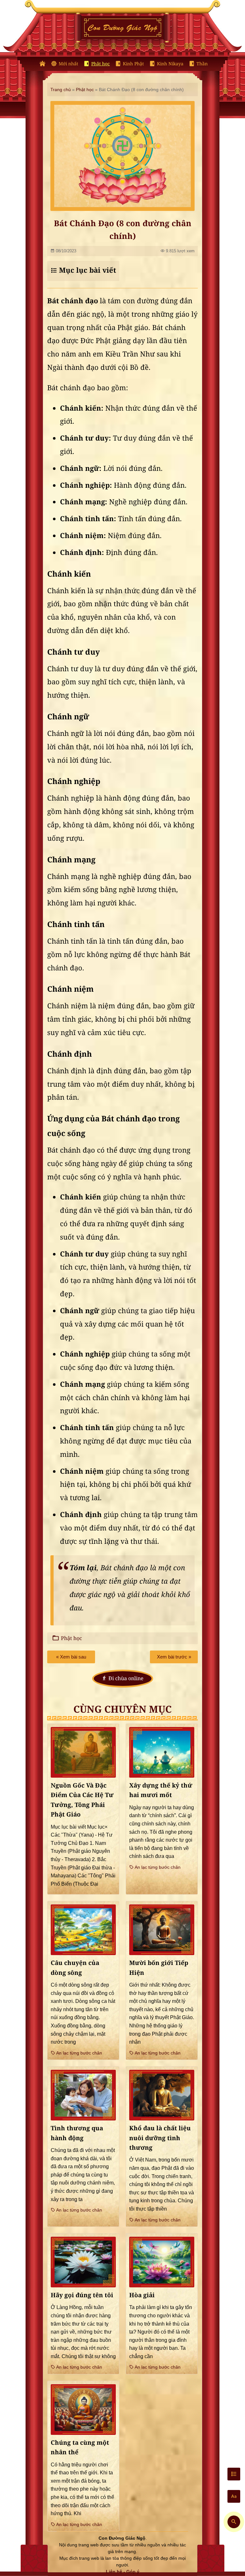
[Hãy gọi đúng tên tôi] (83, 2262)
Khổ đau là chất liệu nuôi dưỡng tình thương (160, 2138)
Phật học (100, 64)
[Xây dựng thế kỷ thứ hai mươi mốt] (162, 1752)
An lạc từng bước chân (157, 1867)
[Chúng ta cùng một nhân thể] (83, 2410)
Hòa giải (142, 2295)
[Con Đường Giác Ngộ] (42, 64)
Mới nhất (68, 64)
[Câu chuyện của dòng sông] (83, 1930)
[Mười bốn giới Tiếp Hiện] (162, 1930)
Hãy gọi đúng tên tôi (82, 2295)
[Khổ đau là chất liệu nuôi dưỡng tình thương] (162, 2095)
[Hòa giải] (162, 2262)
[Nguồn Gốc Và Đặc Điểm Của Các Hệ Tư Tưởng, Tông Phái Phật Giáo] (83, 1752)
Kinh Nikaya (170, 64)
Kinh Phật (133, 64)
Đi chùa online (126, 1678)
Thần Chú (207, 64)
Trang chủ (61, 90)
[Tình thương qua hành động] (83, 2095)
